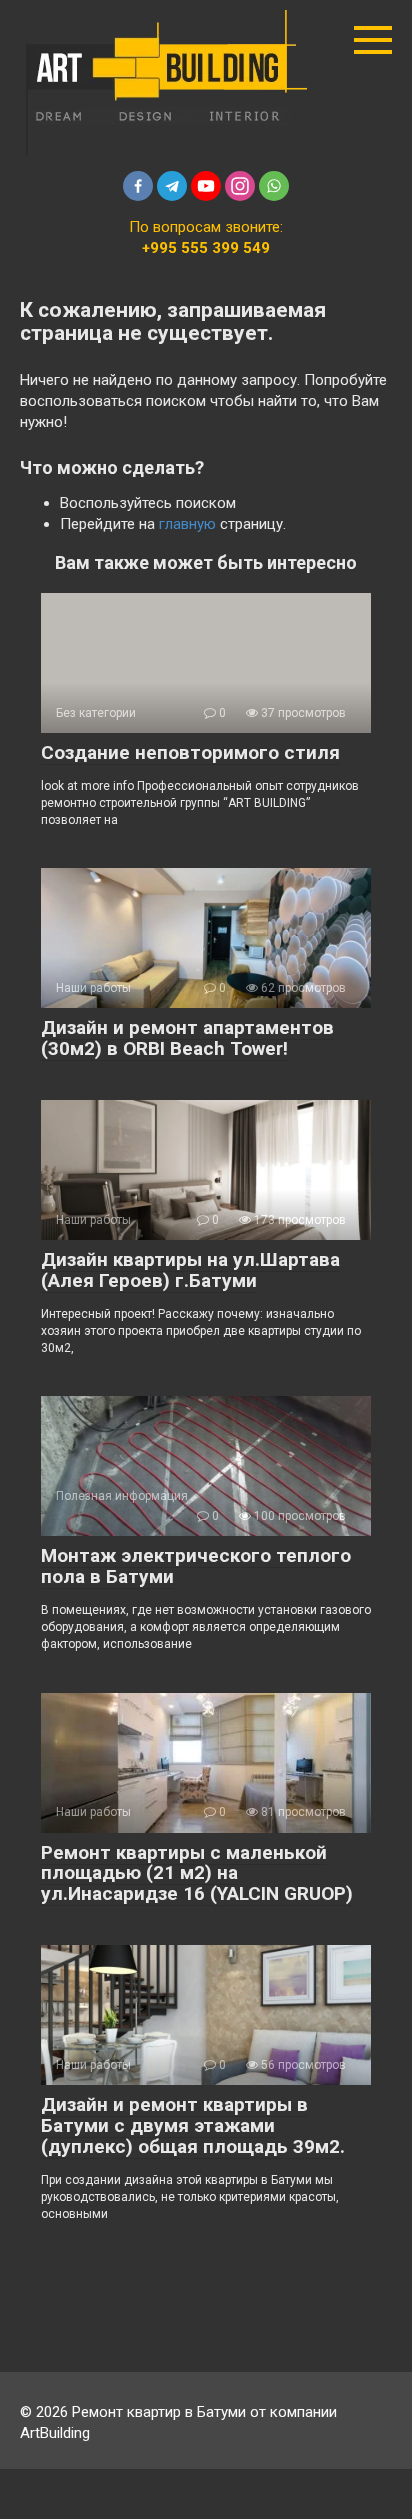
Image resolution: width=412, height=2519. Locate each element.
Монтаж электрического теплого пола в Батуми (196, 1566)
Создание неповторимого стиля (190, 752)
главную (187, 524)
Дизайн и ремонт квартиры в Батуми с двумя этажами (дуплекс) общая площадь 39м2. (193, 2125)
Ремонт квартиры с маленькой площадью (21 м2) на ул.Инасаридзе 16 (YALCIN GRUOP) (197, 1873)
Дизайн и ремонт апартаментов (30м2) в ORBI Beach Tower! (187, 1038)
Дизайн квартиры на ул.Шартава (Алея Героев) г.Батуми (190, 1270)
